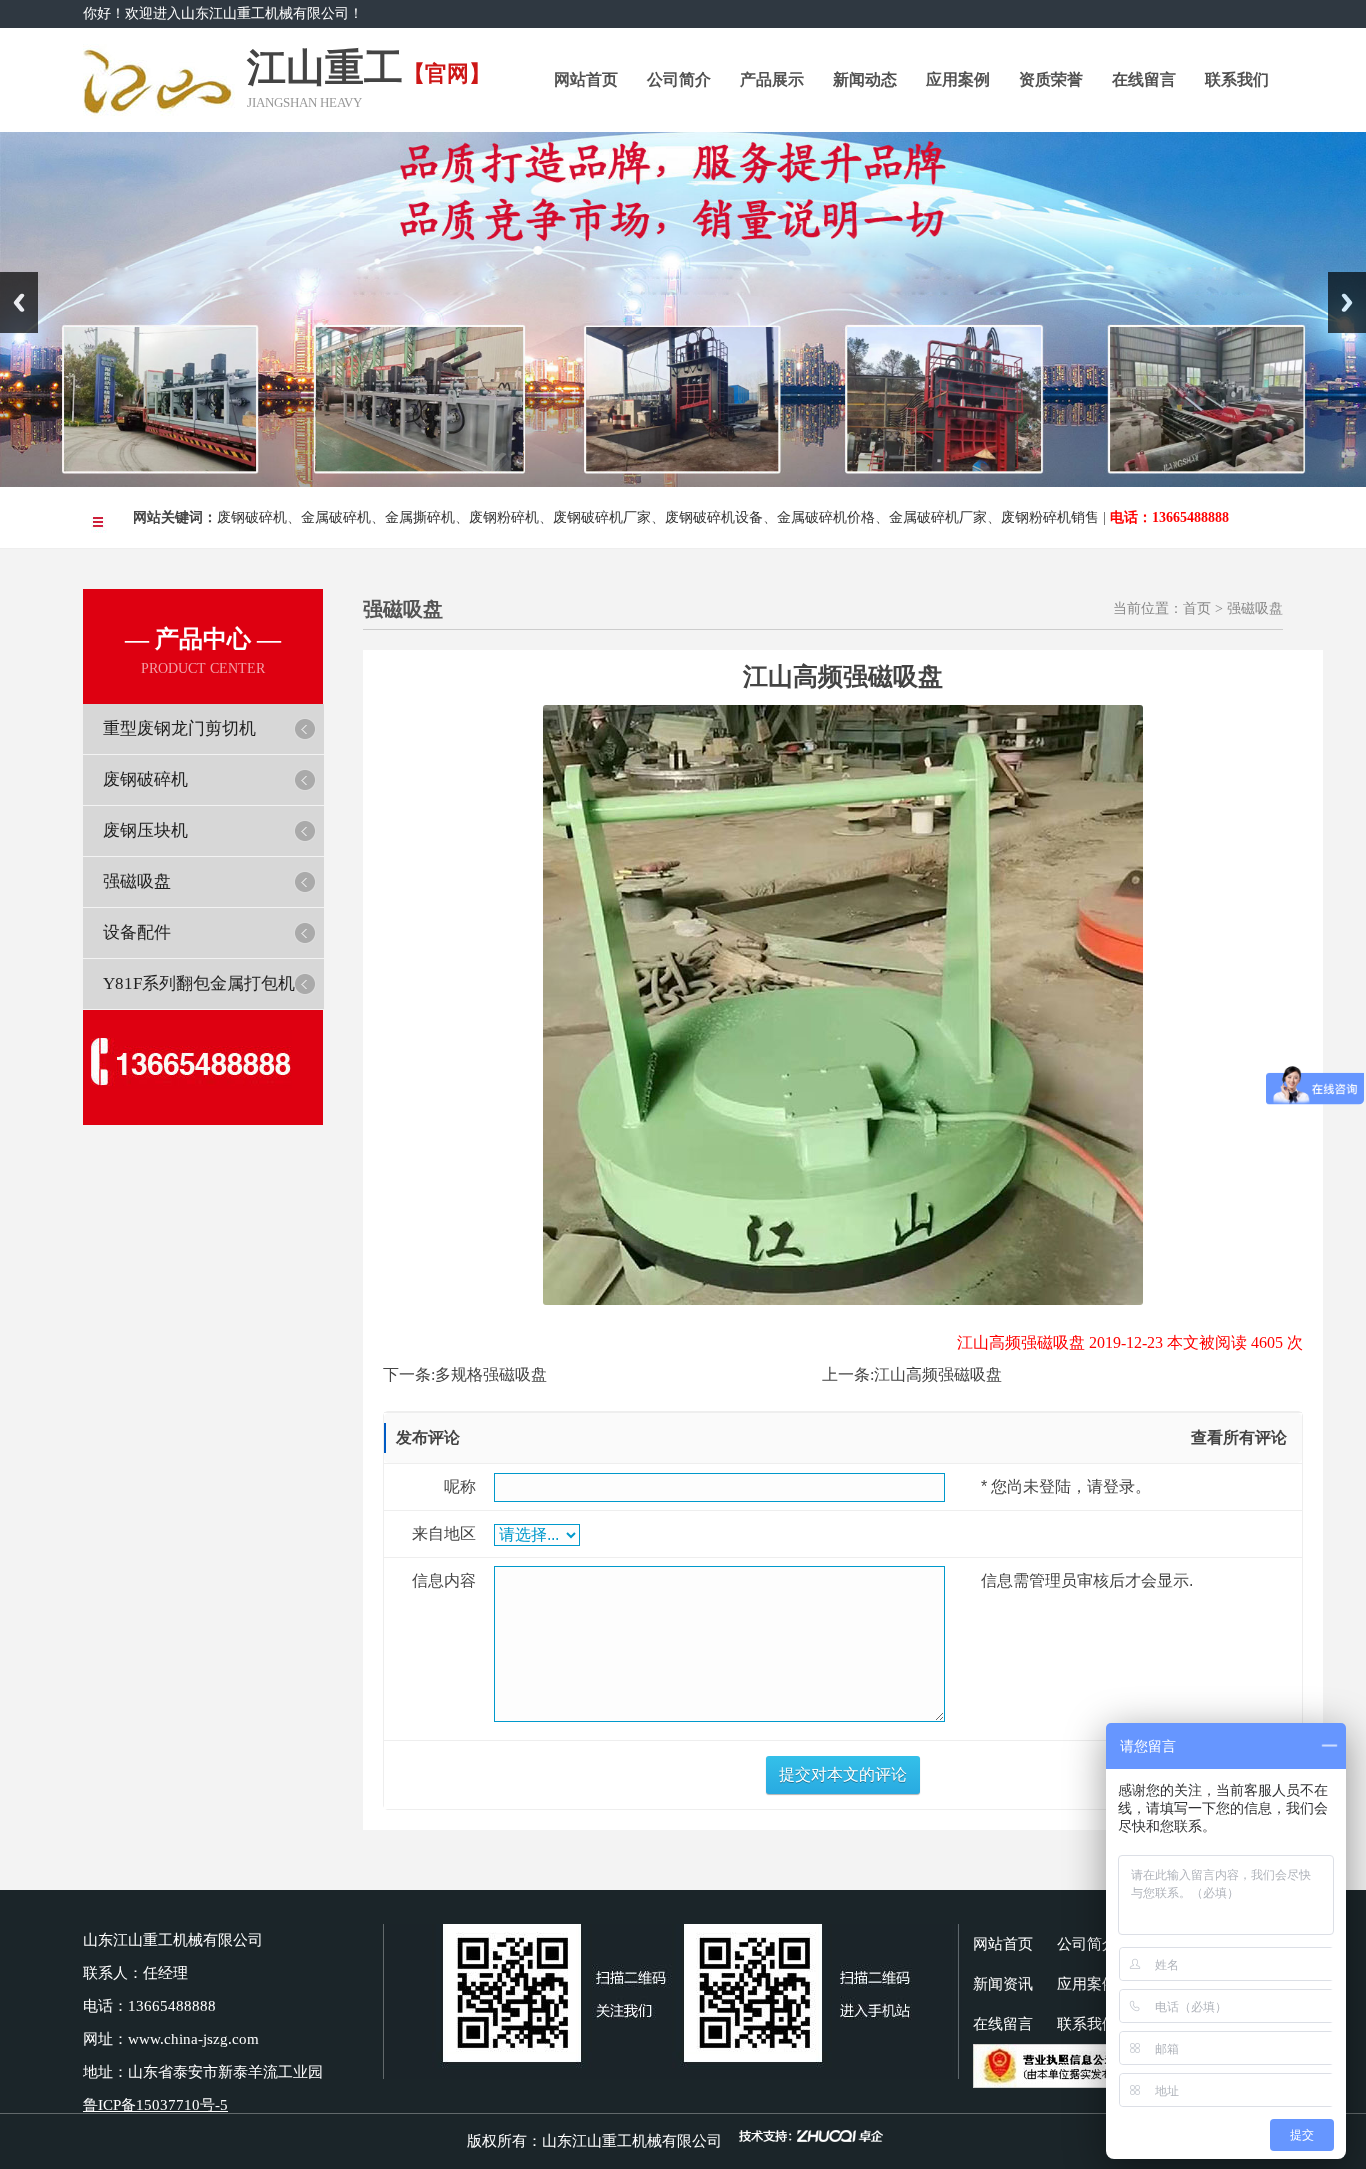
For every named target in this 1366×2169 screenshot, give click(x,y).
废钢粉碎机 (504, 517)
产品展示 (772, 79)
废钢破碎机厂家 (602, 517)
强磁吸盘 (137, 881)
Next (1347, 302)
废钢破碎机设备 (714, 517)
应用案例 (958, 79)
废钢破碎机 (252, 517)
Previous (19, 302)
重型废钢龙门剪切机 (179, 728)
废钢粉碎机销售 (1050, 517)
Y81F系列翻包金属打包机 (199, 983)
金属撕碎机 (420, 517)
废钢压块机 (145, 830)
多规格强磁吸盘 (491, 1374)
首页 (1197, 608)
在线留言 (1144, 79)
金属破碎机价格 (826, 517)
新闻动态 (865, 79)
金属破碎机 (336, 517)
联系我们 (1237, 79)
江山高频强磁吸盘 (938, 1374)
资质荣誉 (1051, 79)
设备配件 (137, 932)
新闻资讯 (1003, 1984)
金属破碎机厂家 (938, 517)
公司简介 (679, 79)
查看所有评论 (1239, 1437)
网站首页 (586, 79)
